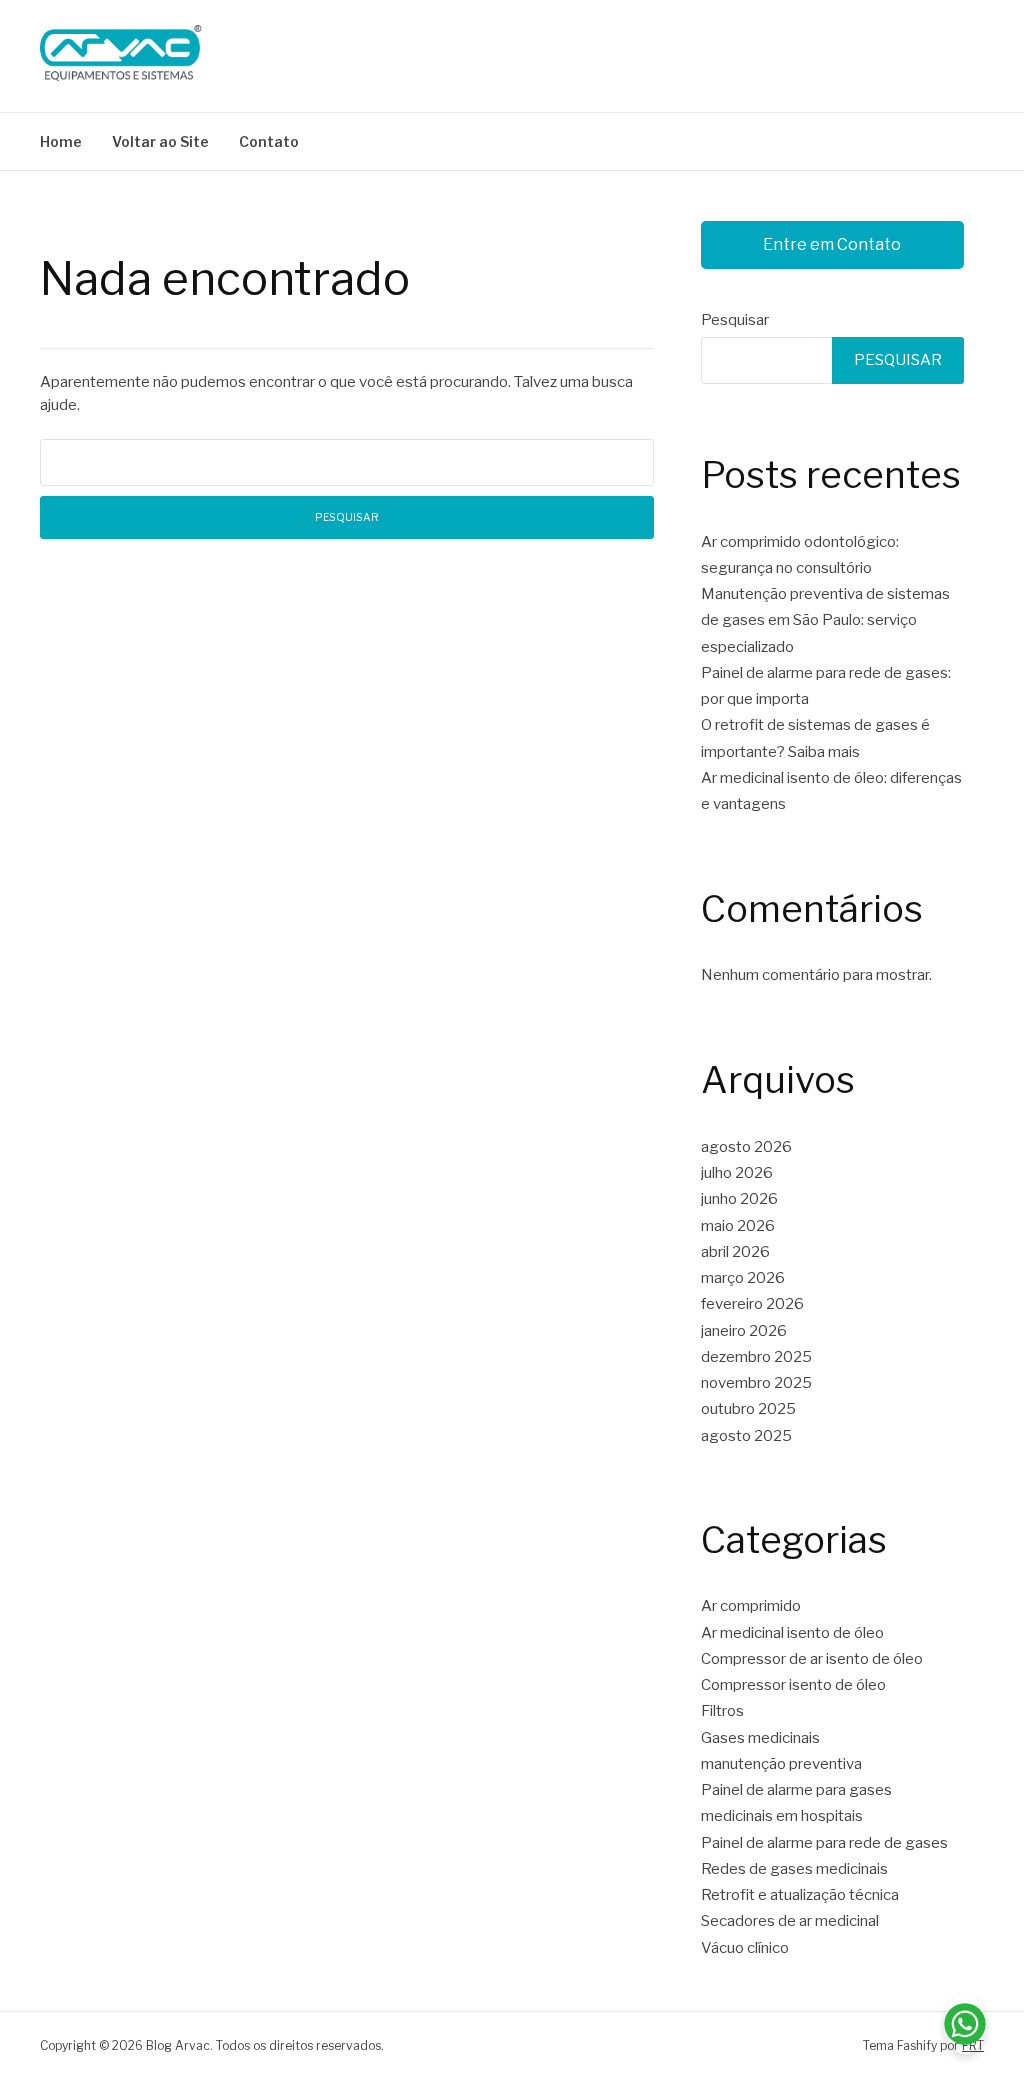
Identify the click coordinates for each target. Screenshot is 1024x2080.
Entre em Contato (832, 244)
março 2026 (743, 1278)
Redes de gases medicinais (794, 1869)
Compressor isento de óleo (793, 1685)
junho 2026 (739, 1199)
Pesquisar (735, 320)
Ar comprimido (751, 1606)
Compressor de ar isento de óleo (812, 1659)
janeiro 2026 (744, 1331)
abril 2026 (735, 1252)
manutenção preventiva (781, 1764)
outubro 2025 (748, 1409)
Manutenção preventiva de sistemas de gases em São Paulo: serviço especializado (825, 620)
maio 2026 (738, 1226)
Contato (269, 141)
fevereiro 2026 (752, 1304)
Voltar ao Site (160, 141)
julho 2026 (737, 1173)
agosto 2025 (746, 1436)
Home (61, 141)
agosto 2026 (746, 1147)
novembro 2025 (756, 1383)
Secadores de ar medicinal (790, 1921)
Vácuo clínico (745, 1948)
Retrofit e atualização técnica (800, 1895)
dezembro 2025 (756, 1357)
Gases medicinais (760, 1738)
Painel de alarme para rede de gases (824, 1843)
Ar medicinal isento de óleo (792, 1633)
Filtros (722, 1711)
